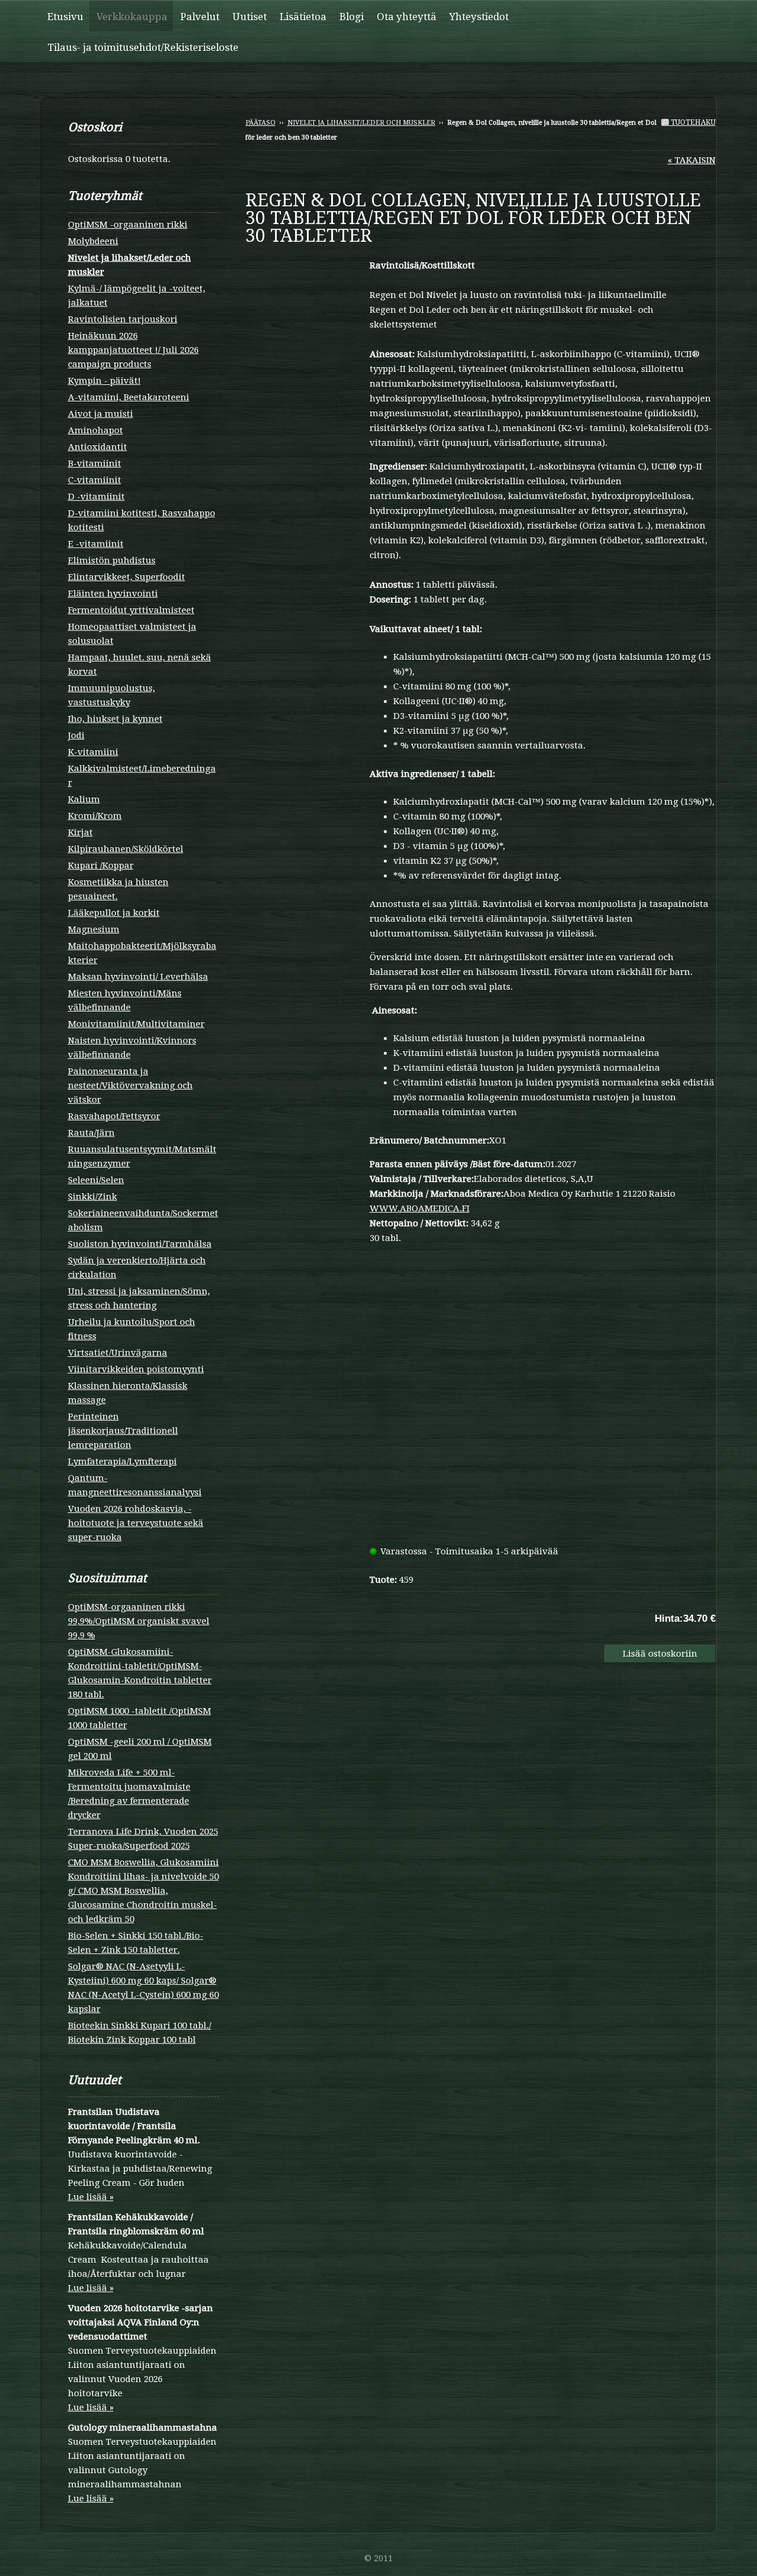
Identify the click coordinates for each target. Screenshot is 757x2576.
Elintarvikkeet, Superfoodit (127, 577)
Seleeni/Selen (96, 1180)
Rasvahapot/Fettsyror (114, 1116)
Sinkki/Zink (93, 1197)
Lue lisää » (91, 2197)
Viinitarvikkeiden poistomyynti (136, 1369)
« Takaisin (692, 160)
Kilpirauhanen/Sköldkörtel (126, 849)
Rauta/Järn (91, 1133)
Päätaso (261, 123)
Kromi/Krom (95, 816)
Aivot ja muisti (101, 414)
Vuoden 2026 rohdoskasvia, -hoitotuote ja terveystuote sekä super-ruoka (136, 1523)
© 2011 (378, 2558)
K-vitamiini (93, 752)
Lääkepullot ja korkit (114, 913)
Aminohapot (96, 430)
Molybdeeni (93, 241)
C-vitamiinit (95, 480)
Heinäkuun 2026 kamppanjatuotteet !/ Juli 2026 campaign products (133, 350)
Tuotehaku (692, 122)
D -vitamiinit (96, 497)
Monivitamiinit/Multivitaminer (136, 1024)
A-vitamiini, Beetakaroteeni (129, 397)
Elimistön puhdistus (112, 560)
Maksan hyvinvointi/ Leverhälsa (138, 977)
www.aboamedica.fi (420, 1208)
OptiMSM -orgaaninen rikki (128, 225)
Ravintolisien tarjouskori (123, 319)
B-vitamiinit (95, 464)
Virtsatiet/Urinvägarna (118, 1353)
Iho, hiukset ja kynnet (115, 719)
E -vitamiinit (96, 544)
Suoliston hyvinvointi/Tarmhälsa (140, 1244)
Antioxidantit (98, 447)
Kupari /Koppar (101, 866)
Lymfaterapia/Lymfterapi (122, 1462)
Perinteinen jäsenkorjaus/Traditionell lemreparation (123, 1431)
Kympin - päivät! (104, 381)
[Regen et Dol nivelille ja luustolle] (308, 264)
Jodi (76, 735)
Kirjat (80, 832)
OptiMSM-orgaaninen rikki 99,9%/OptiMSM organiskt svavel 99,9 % (139, 1621)
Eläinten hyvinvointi (113, 594)
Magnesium (94, 929)
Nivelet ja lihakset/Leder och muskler (361, 123)
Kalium (84, 799)
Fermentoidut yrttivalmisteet (131, 610)
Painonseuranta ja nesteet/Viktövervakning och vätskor (130, 1086)
